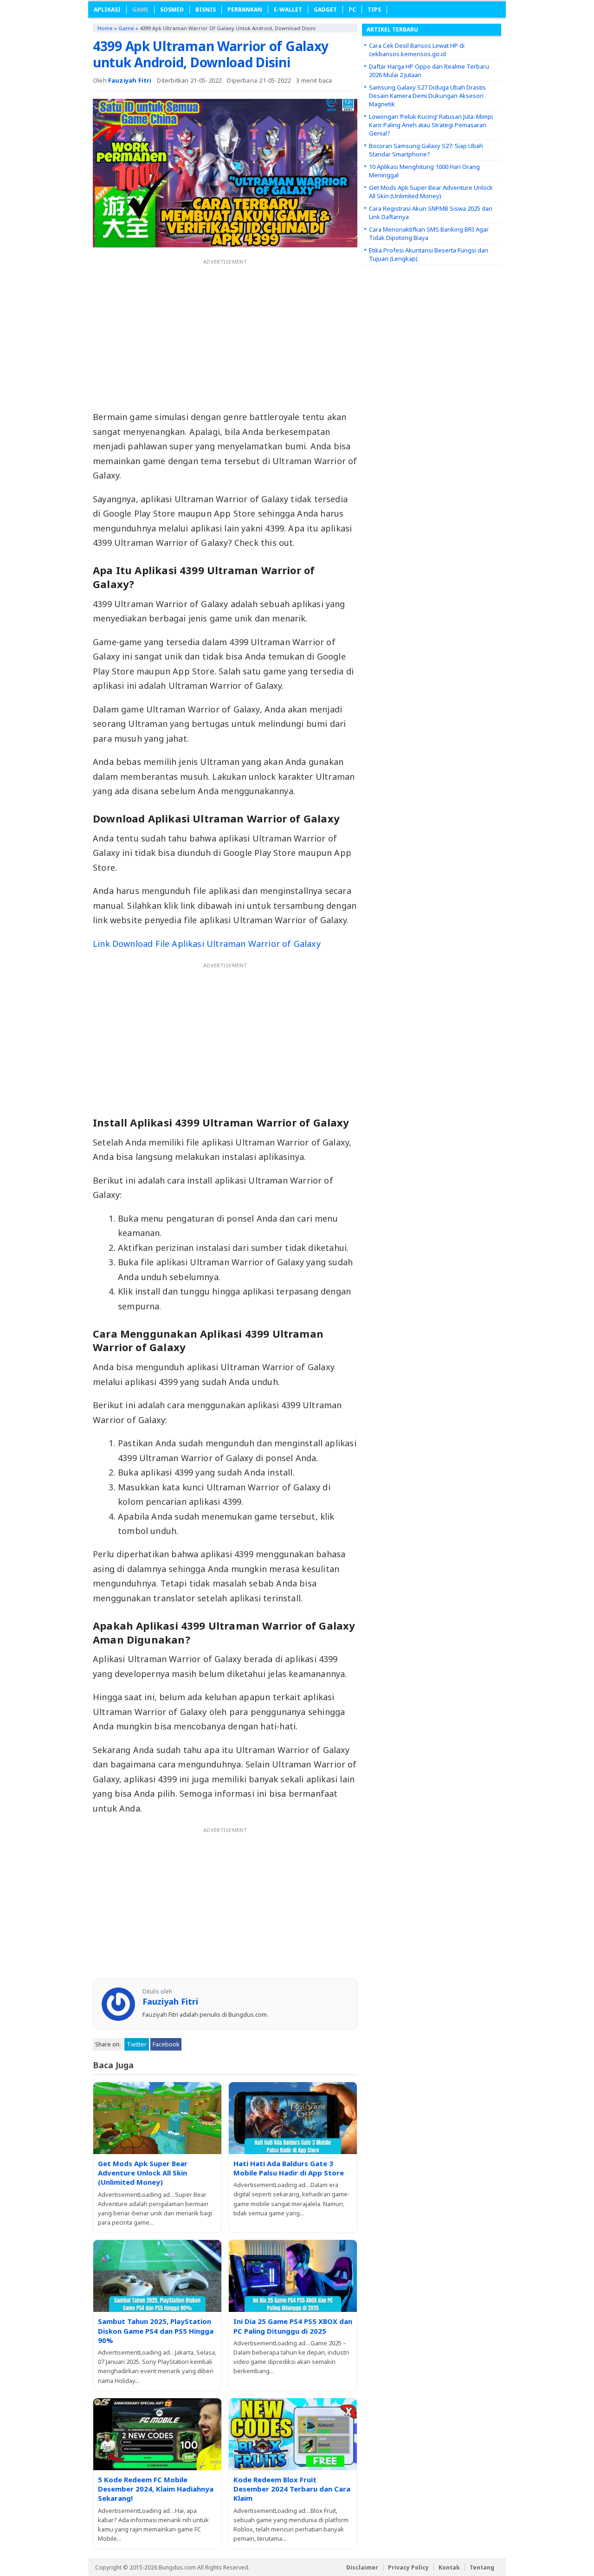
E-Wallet (288, 10)
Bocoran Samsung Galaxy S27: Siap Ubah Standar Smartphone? (426, 150)
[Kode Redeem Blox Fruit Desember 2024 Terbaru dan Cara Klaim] (293, 2434)
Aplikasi (107, 10)
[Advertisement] (225, 334)
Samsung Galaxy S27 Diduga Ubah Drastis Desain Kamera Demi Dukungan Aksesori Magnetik (427, 96)
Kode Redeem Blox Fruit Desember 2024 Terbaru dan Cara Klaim (292, 2489)
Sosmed (172, 10)
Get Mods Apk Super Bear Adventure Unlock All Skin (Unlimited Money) (143, 2173)
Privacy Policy (408, 2567)
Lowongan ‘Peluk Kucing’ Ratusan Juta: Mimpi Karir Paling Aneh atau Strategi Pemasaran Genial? (431, 125)
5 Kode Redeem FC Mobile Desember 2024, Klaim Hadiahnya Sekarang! (156, 2489)
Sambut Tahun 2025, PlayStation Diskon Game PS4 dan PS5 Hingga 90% (156, 2331)
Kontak (449, 2567)
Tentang (482, 2567)
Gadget (325, 10)
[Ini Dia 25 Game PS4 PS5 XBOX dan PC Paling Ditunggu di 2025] (293, 2276)
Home (105, 28)
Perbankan (245, 10)
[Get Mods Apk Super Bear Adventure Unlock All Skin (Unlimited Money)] (157, 2118)
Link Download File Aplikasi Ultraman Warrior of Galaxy (207, 944)
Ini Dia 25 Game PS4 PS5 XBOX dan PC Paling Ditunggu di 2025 (293, 2326)
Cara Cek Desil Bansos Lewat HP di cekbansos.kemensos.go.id (417, 50)
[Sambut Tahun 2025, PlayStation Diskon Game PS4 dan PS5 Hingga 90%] (157, 2276)
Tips (374, 10)
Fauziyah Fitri (130, 80)
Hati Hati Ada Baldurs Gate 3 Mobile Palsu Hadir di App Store (289, 2168)
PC (352, 10)
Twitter (137, 2044)
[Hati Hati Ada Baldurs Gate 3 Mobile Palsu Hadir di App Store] (293, 2118)
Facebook (166, 2044)
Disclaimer (362, 2567)
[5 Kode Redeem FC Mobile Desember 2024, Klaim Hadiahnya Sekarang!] (157, 2434)
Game (140, 10)
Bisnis (206, 10)
